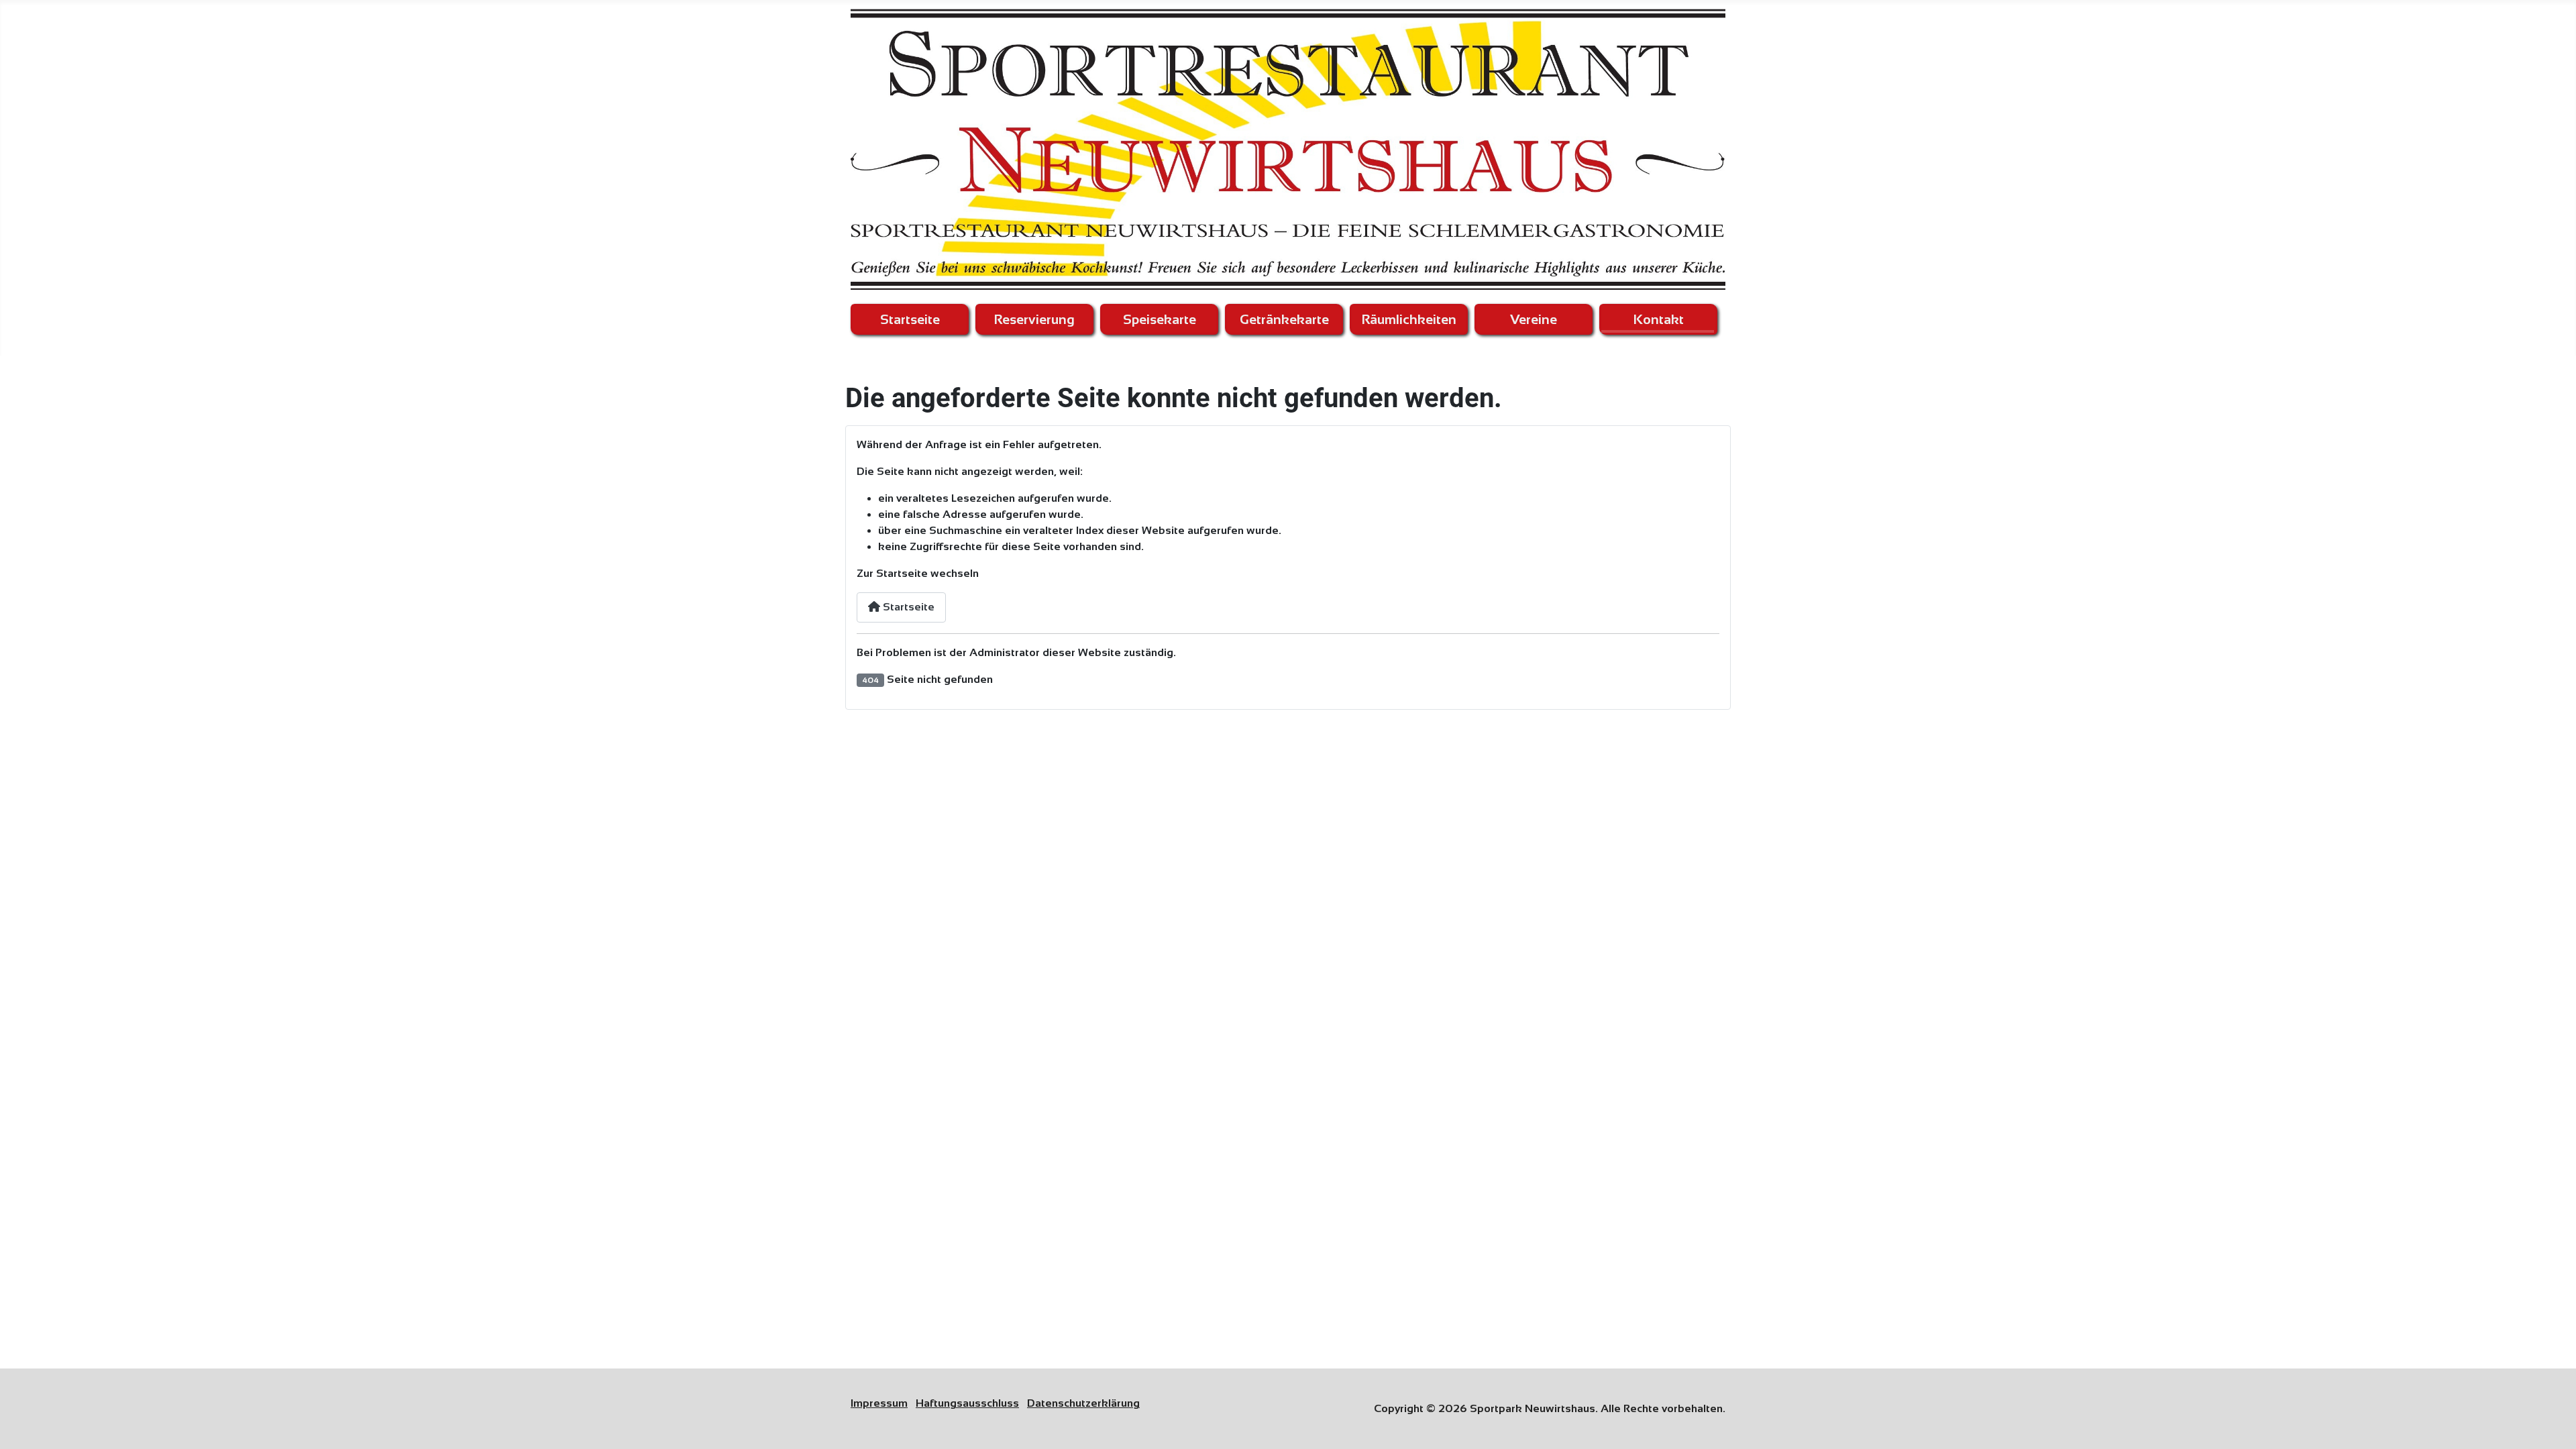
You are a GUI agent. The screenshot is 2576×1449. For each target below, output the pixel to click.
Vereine (1534, 319)
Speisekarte (1160, 319)
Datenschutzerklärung (1083, 1403)
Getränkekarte (1284, 319)
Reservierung (1034, 319)
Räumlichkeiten (1409, 319)
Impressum (879, 1403)
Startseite (910, 319)
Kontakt (1659, 319)
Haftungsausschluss (967, 1403)
